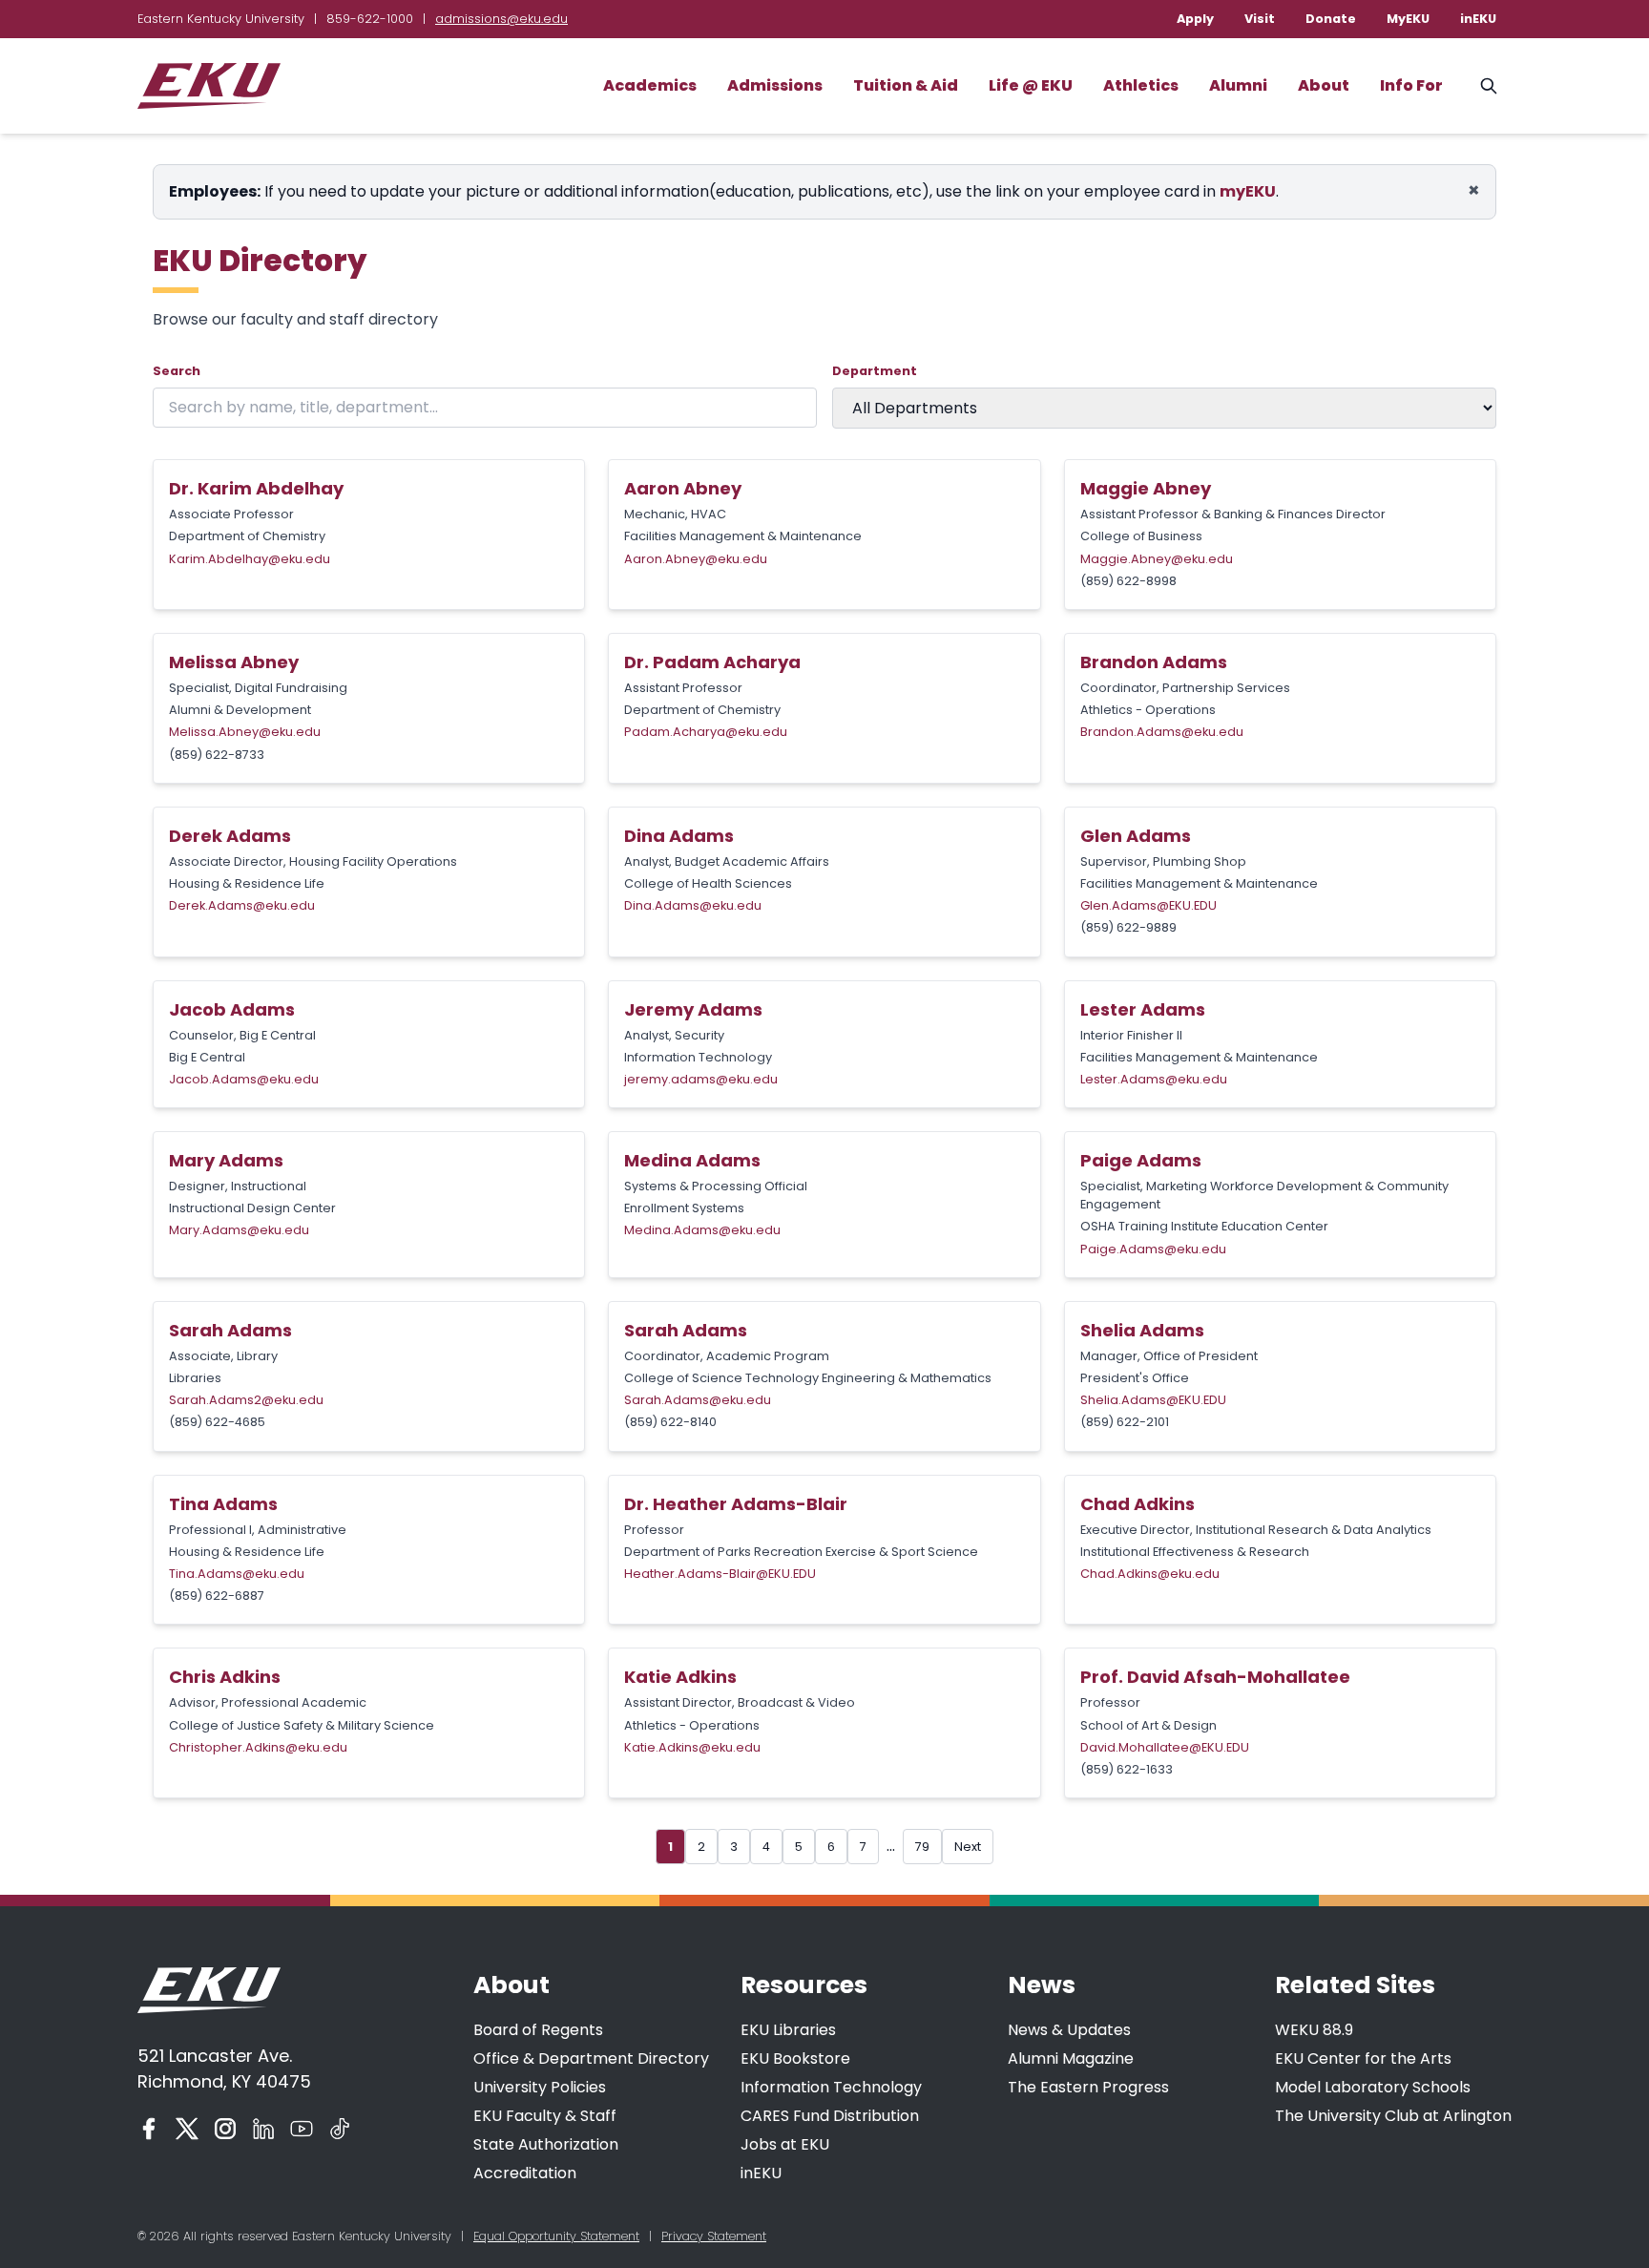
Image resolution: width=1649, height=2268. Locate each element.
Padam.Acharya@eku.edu (706, 732)
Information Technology (831, 2087)
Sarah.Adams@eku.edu (698, 1400)
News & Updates (1069, 2030)
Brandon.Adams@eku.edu (1162, 732)
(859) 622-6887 (217, 1596)
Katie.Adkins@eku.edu (692, 1747)
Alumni (1238, 85)
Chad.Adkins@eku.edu (1150, 1574)
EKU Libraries (788, 2030)
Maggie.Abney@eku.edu (1157, 559)
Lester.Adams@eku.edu (1154, 1079)
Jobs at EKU (785, 2144)
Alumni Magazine (1071, 2058)
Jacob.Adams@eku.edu (244, 1079)
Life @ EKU (1031, 85)
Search (177, 371)
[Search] (1489, 86)
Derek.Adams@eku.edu (242, 905)
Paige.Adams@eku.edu (1153, 1249)
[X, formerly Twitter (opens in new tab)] (187, 2129)
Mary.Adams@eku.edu (239, 1230)
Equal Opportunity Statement (556, 2236)
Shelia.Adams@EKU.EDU (1153, 1400)
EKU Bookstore (795, 2058)
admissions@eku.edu (501, 19)
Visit (1260, 19)
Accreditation (525, 2173)
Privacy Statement (714, 2236)
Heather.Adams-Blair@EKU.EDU (720, 1574)
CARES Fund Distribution (830, 2116)
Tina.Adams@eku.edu (237, 1574)
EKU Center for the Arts (1363, 2058)
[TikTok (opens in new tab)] (340, 2129)
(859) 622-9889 (1128, 927)
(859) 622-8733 (217, 755)
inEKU (1478, 19)
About (1324, 85)
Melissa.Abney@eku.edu (245, 732)
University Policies (540, 2087)
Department (875, 371)
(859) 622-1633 (1127, 1769)
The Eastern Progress (1088, 2087)
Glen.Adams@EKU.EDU (1148, 905)
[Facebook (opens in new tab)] (149, 2129)
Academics (650, 85)
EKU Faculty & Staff (545, 2116)
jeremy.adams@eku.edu (701, 1079)
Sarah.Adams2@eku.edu (246, 1400)
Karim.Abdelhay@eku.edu (250, 559)
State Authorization (546, 2144)
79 (922, 1847)
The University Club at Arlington (1393, 2116)
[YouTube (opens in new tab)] (302, 2129)
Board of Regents (538, 2030)
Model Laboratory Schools (1373, 2087)
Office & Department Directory (591, 2058)
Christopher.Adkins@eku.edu (258, 1747)
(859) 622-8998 (1128, 581)
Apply (1195, 19)
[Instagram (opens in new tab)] (225, 2129)
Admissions (775, 85)
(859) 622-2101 (1125, 1422)
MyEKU (1408, 19)
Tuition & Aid (906, 85)
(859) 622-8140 (670, 1422)
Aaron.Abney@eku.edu (696, 559)
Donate (1331, 19)
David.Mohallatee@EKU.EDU (1165, 1747)
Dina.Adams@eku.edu (693, 905)
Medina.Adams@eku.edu (702, 1230)
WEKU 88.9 (1314, 2030)
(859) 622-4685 (217, 1422)
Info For (1411, 85)
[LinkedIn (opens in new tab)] (263, 2129)
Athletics (1141, 85)
